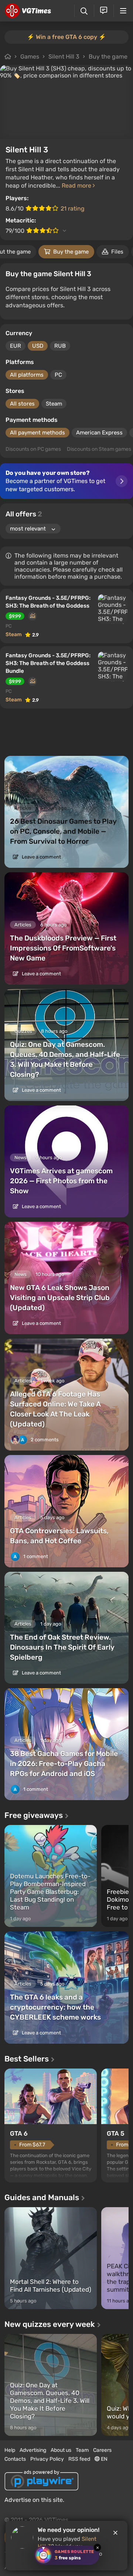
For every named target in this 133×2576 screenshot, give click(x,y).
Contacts (15, 2459)
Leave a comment (41, 857)
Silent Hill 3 (64, 57)
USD (38, 346)
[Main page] (28, 11)
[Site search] (84, 11)
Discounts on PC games (33, 449)
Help (10, 2450)
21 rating (73, 209)
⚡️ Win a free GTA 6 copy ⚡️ (66, 37)
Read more (77, 186)
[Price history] (33, 616)
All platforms (27, 375)
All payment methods (37, 433)
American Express (99, 433)
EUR (16, 346)
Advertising (33, 2450)
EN (104, 2459)
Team (82, 2450)
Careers (102, 2450)
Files (117, 252)
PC (58, 375)
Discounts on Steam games (99, 449)
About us (61, 2450)
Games (30, 57)
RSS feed (79, 2459)
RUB (60, 346)
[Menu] (123, 11)
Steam (54, 404)
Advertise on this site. (34, 2500)
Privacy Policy (47, 2459)
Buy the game (108, 57)
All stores (22, 404)
